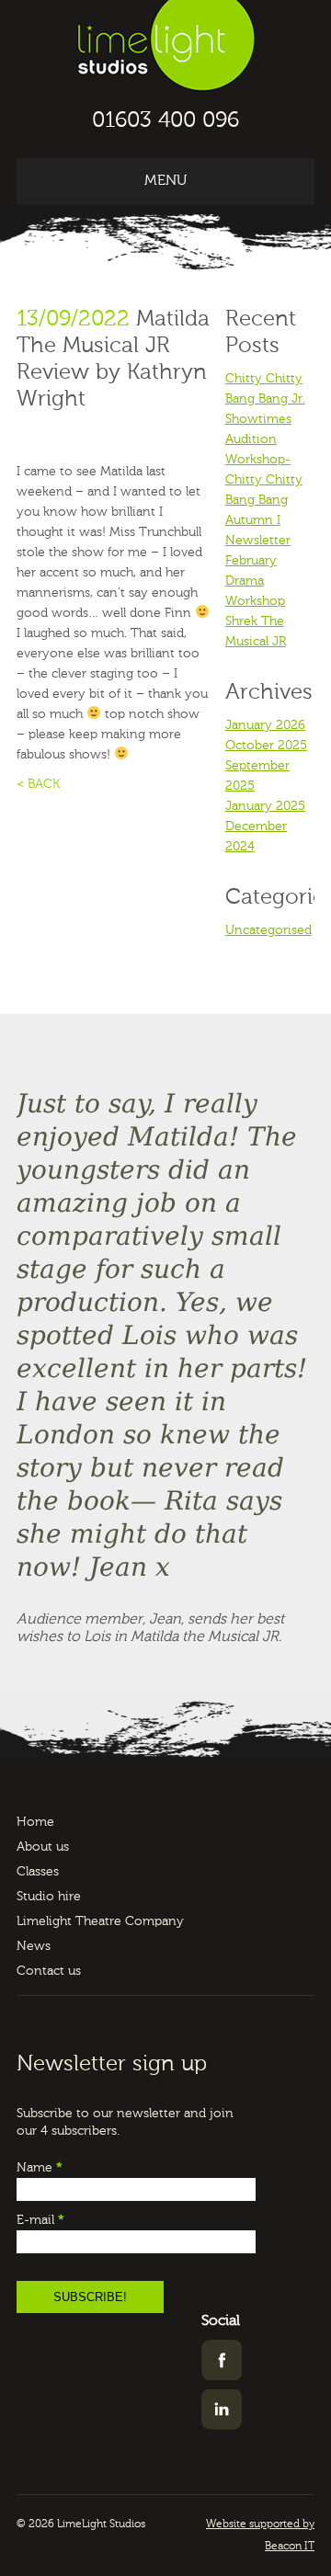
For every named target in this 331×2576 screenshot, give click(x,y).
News (34, 1946)
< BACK (38, 784)
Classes (38, 1872)
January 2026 (265, 725)
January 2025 (265, 806)
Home (35, 1822)
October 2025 (266, 746)
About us (43, 1847)
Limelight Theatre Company (100, 1921)
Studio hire (49, 1897)
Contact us (49, 1971)
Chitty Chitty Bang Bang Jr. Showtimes (265, 399)
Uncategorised (268, 930)
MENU (165, 181)
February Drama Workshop (255, 581)
